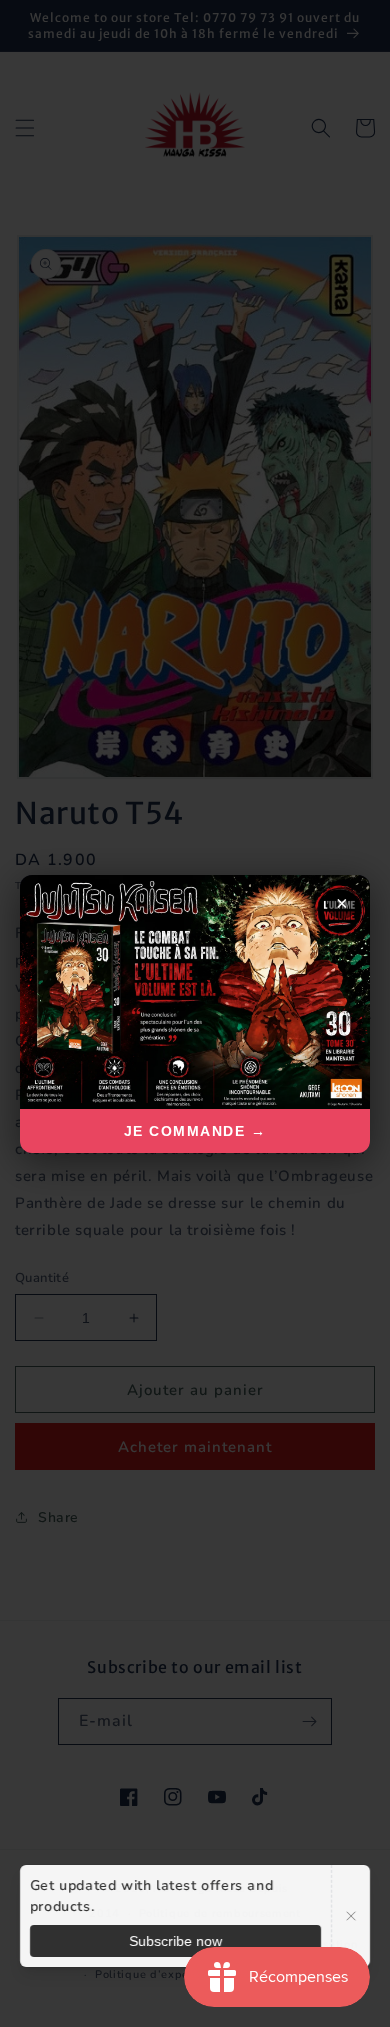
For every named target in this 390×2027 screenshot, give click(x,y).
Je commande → (195, 1131)
